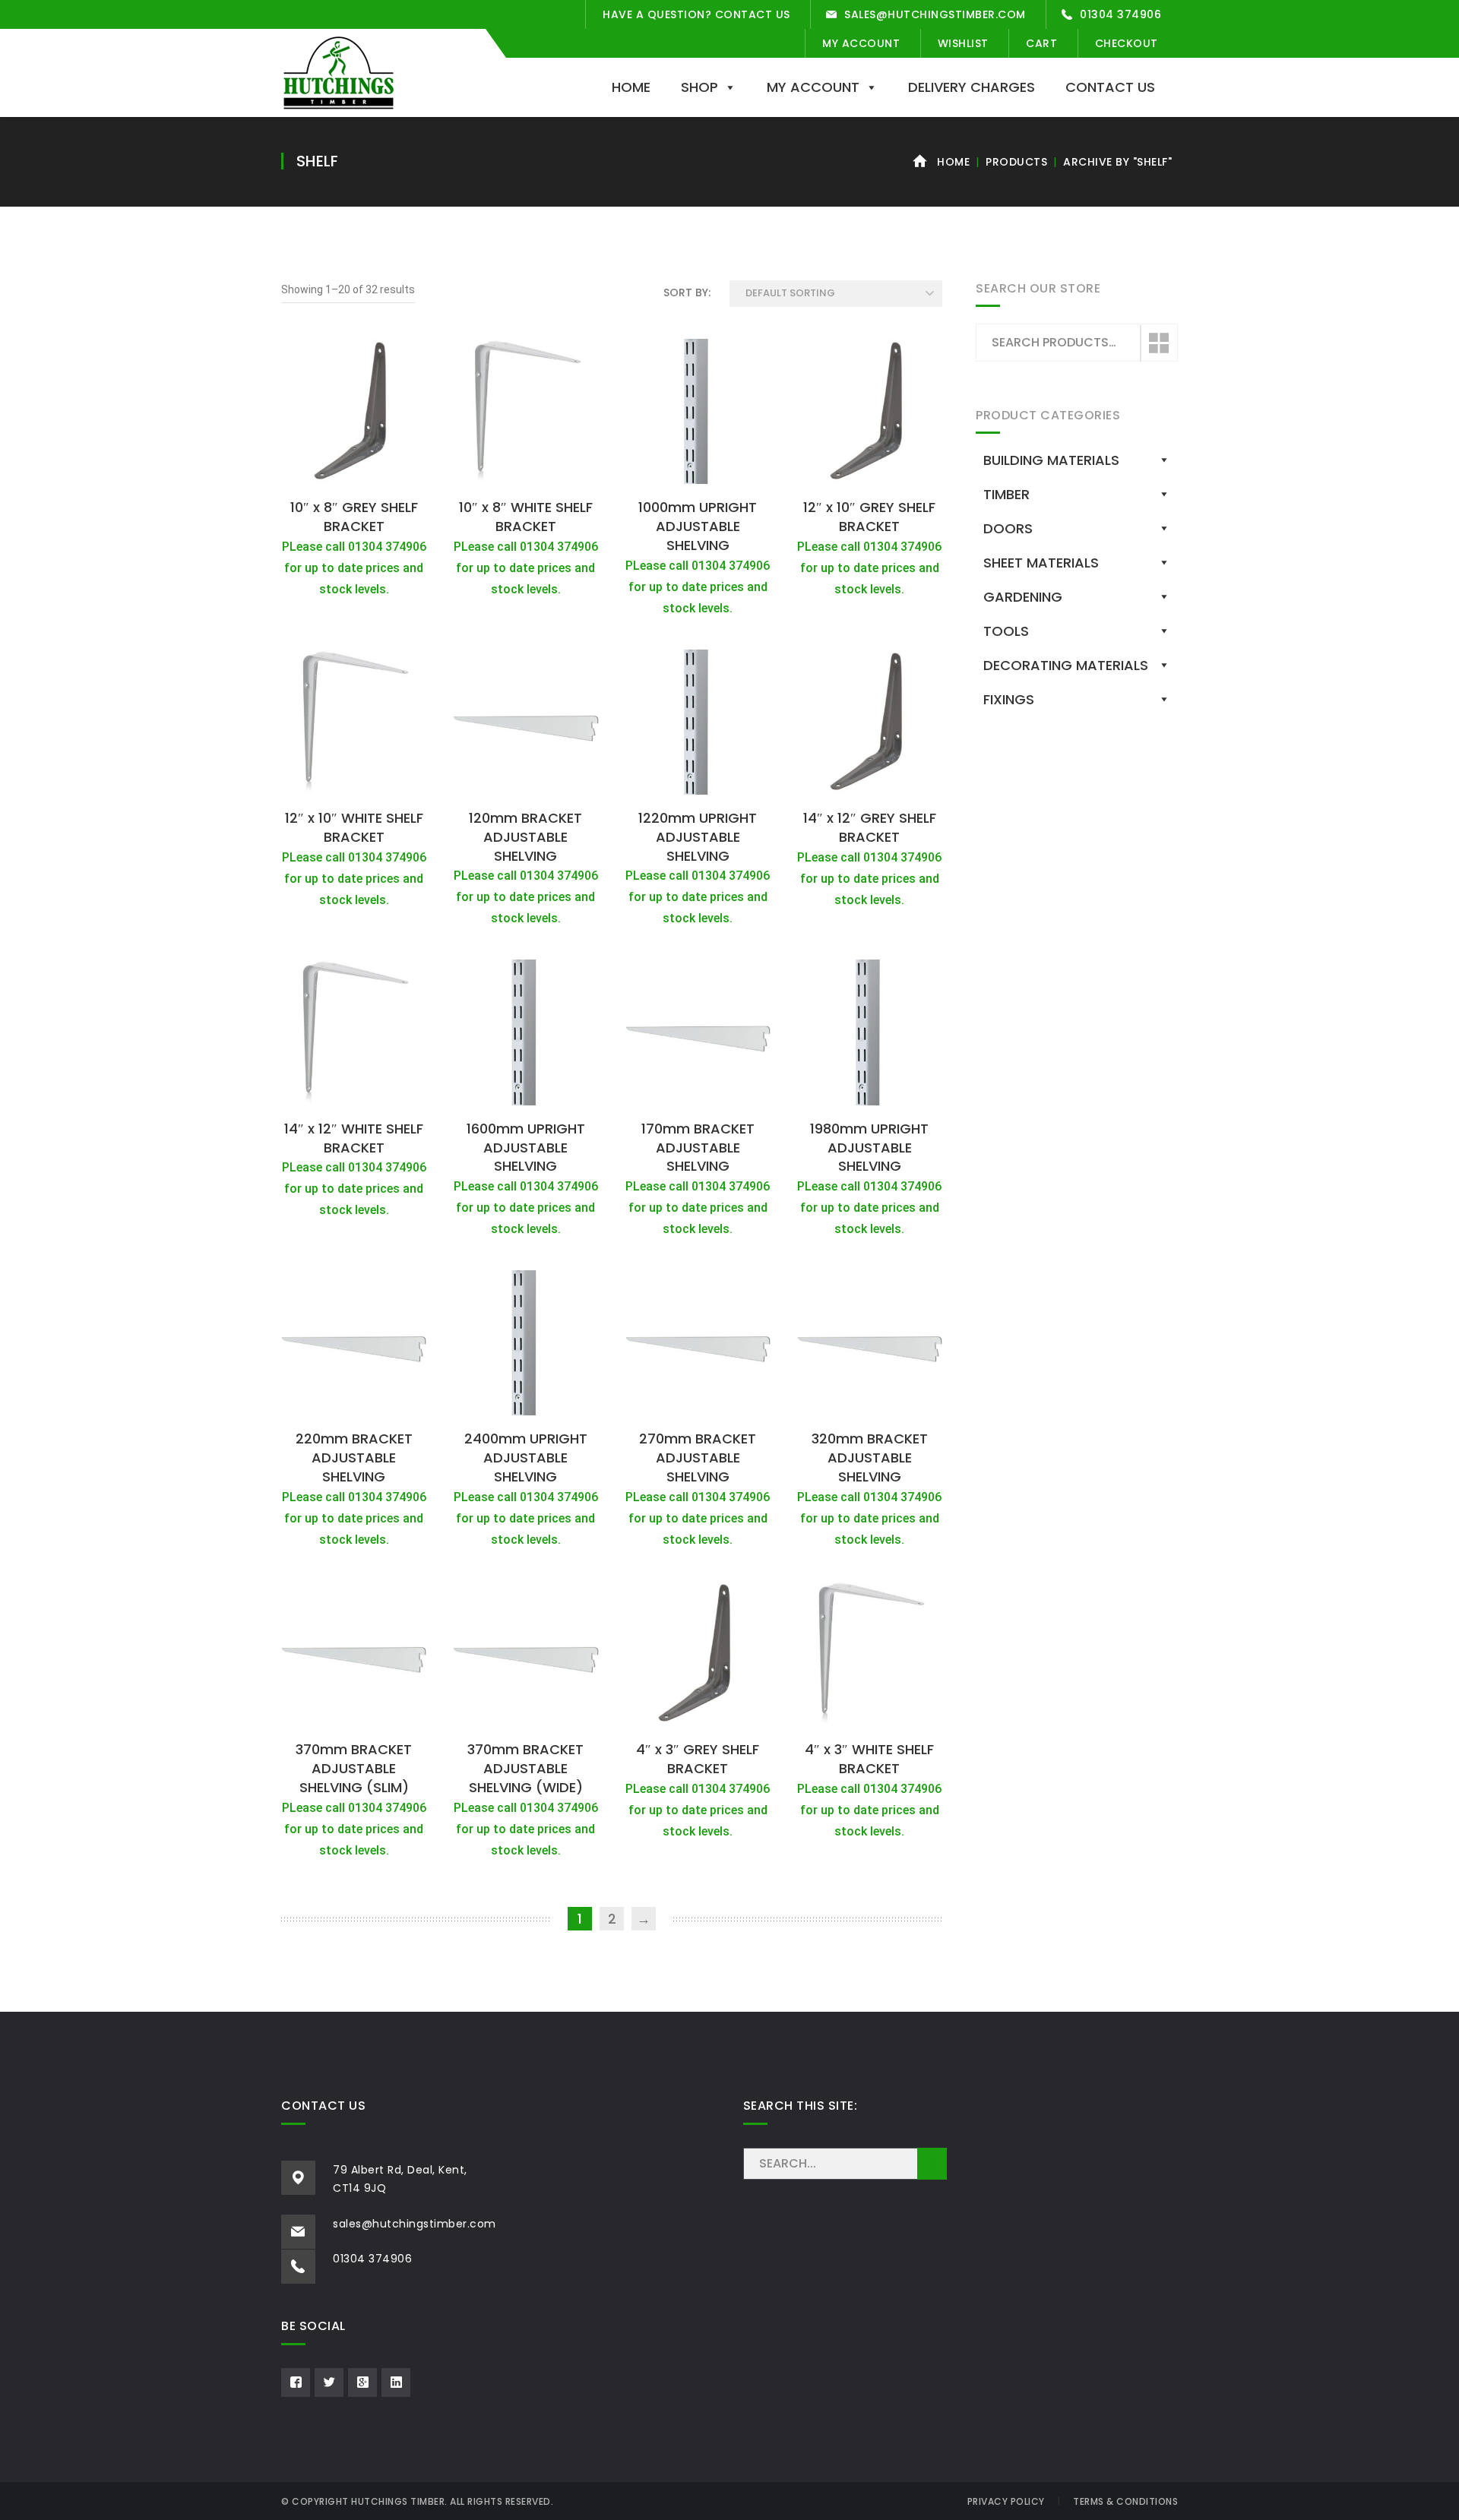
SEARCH (932, 2164)
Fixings (1009, 699)
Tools (1006, 631)
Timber (1006, 494)
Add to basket (354, 474)
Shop (699, 87)
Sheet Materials (1041, 563)
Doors (1008, 528)
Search (1158, 343)
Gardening (1023, 597)
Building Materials (1051, 460)
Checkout (1127, 43)
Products (1016, 162)
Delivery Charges (972, 87)
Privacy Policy (1006, 2501)
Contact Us (1110, 87)
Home (631, 87)
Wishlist (963, 43)
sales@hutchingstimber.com (935, 14)
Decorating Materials (1066, 665)
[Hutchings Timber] (339, 71)
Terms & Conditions (1125, 2501)
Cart (1041, 43)
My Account (861, 43)
